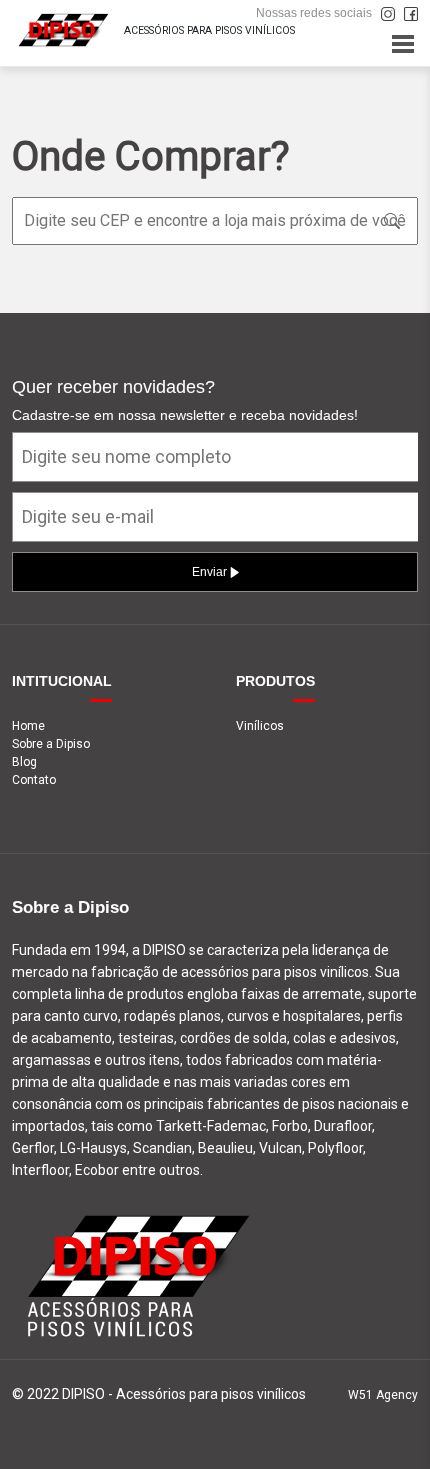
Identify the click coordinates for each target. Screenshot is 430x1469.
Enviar (211, 572)
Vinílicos (260, 726)
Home (28, 726)
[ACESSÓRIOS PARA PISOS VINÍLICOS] (62, 28)
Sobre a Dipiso (51, 744)
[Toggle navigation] (403, 44)
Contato (34, 780)
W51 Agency (383, 1395)
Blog (24, 762)
